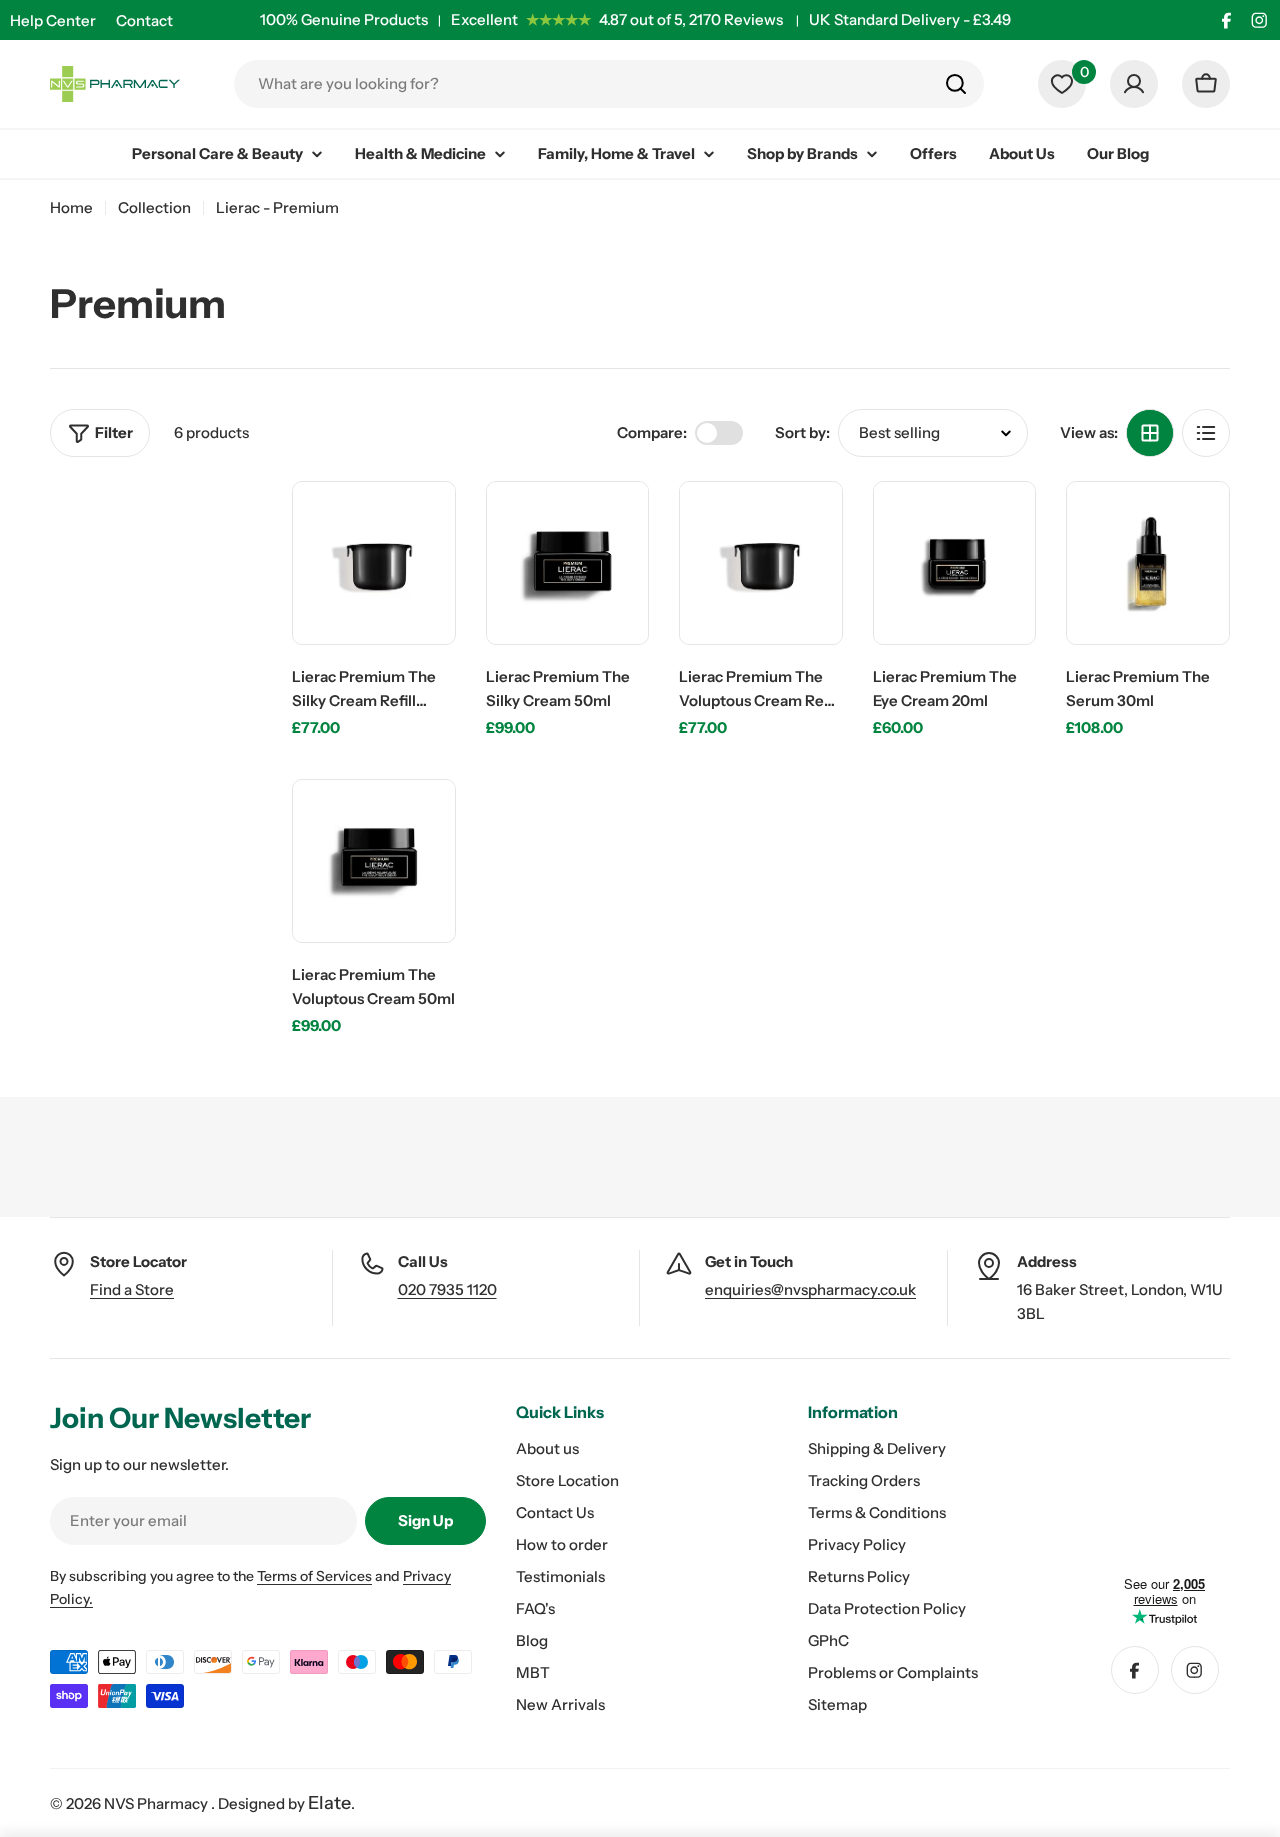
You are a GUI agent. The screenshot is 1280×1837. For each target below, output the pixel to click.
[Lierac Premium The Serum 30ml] (1148, 563)
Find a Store (132, 1289)
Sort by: (802, 432)
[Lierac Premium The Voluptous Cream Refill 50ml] (761, 563)
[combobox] (609, 84)
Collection (154, 207)
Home (71, 207)
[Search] (956, 84)
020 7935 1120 (447, 1289)
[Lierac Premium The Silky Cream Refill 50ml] (374, 563)
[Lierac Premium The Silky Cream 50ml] (568, 563)
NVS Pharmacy (157, 1803)
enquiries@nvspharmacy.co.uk (810, 1289)
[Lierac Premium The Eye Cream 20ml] (955, 563)
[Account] (1134, 84)
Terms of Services (314, 1576)
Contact (144, 20)
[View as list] (1206, 433)
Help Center (53, 20)
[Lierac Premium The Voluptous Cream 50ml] (374, 861)
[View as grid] (1150, 433)
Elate (329, 1803)
